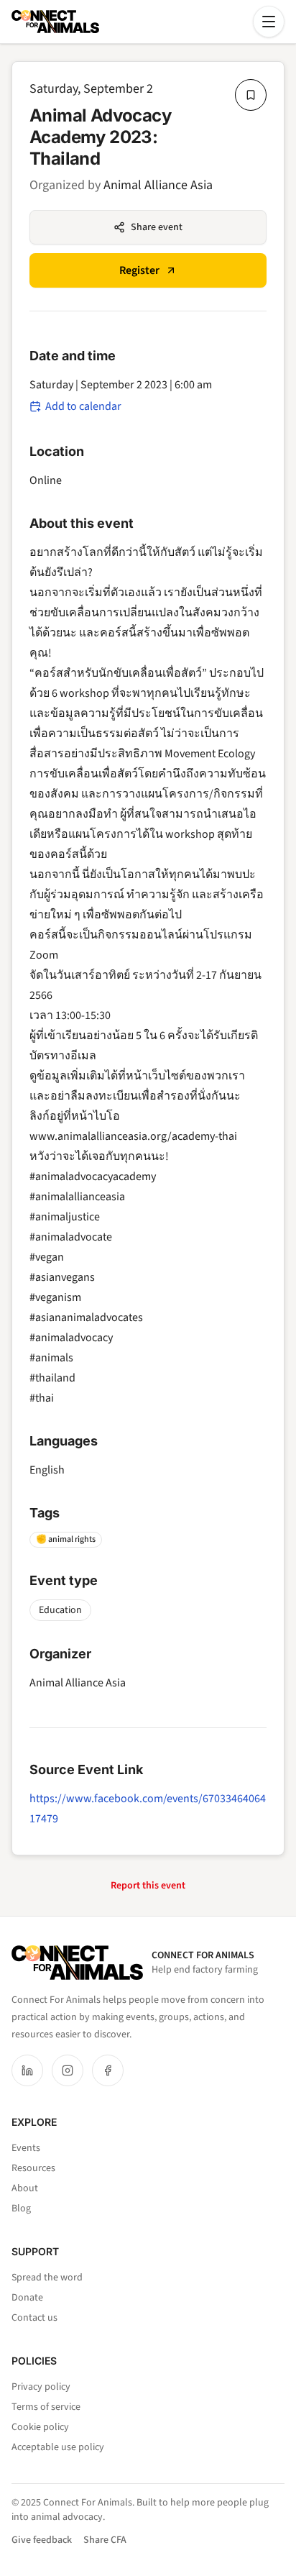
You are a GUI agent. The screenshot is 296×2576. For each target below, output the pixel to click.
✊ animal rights (66, 1539)
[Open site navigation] (269, 22)
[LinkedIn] (27, 2070)
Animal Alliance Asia (158, 185)
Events (26, 2148)
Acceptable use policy (58, 2447)
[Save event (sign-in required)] (251, 95)
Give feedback (42, 2540)
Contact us (34, 2318)
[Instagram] (68, 2070)
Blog (21, 2209)
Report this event (148, 1886)
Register (139, 270)
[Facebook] (108, 2070)
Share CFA (105, 2540)
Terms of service (46, 2407)
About (25, 2188)
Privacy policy (41, 2387)
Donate (27, 2298)
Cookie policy (40, 2427)
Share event (157, 227)
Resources (33, 2168)
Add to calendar (83, 406)
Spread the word (47, 2278)
